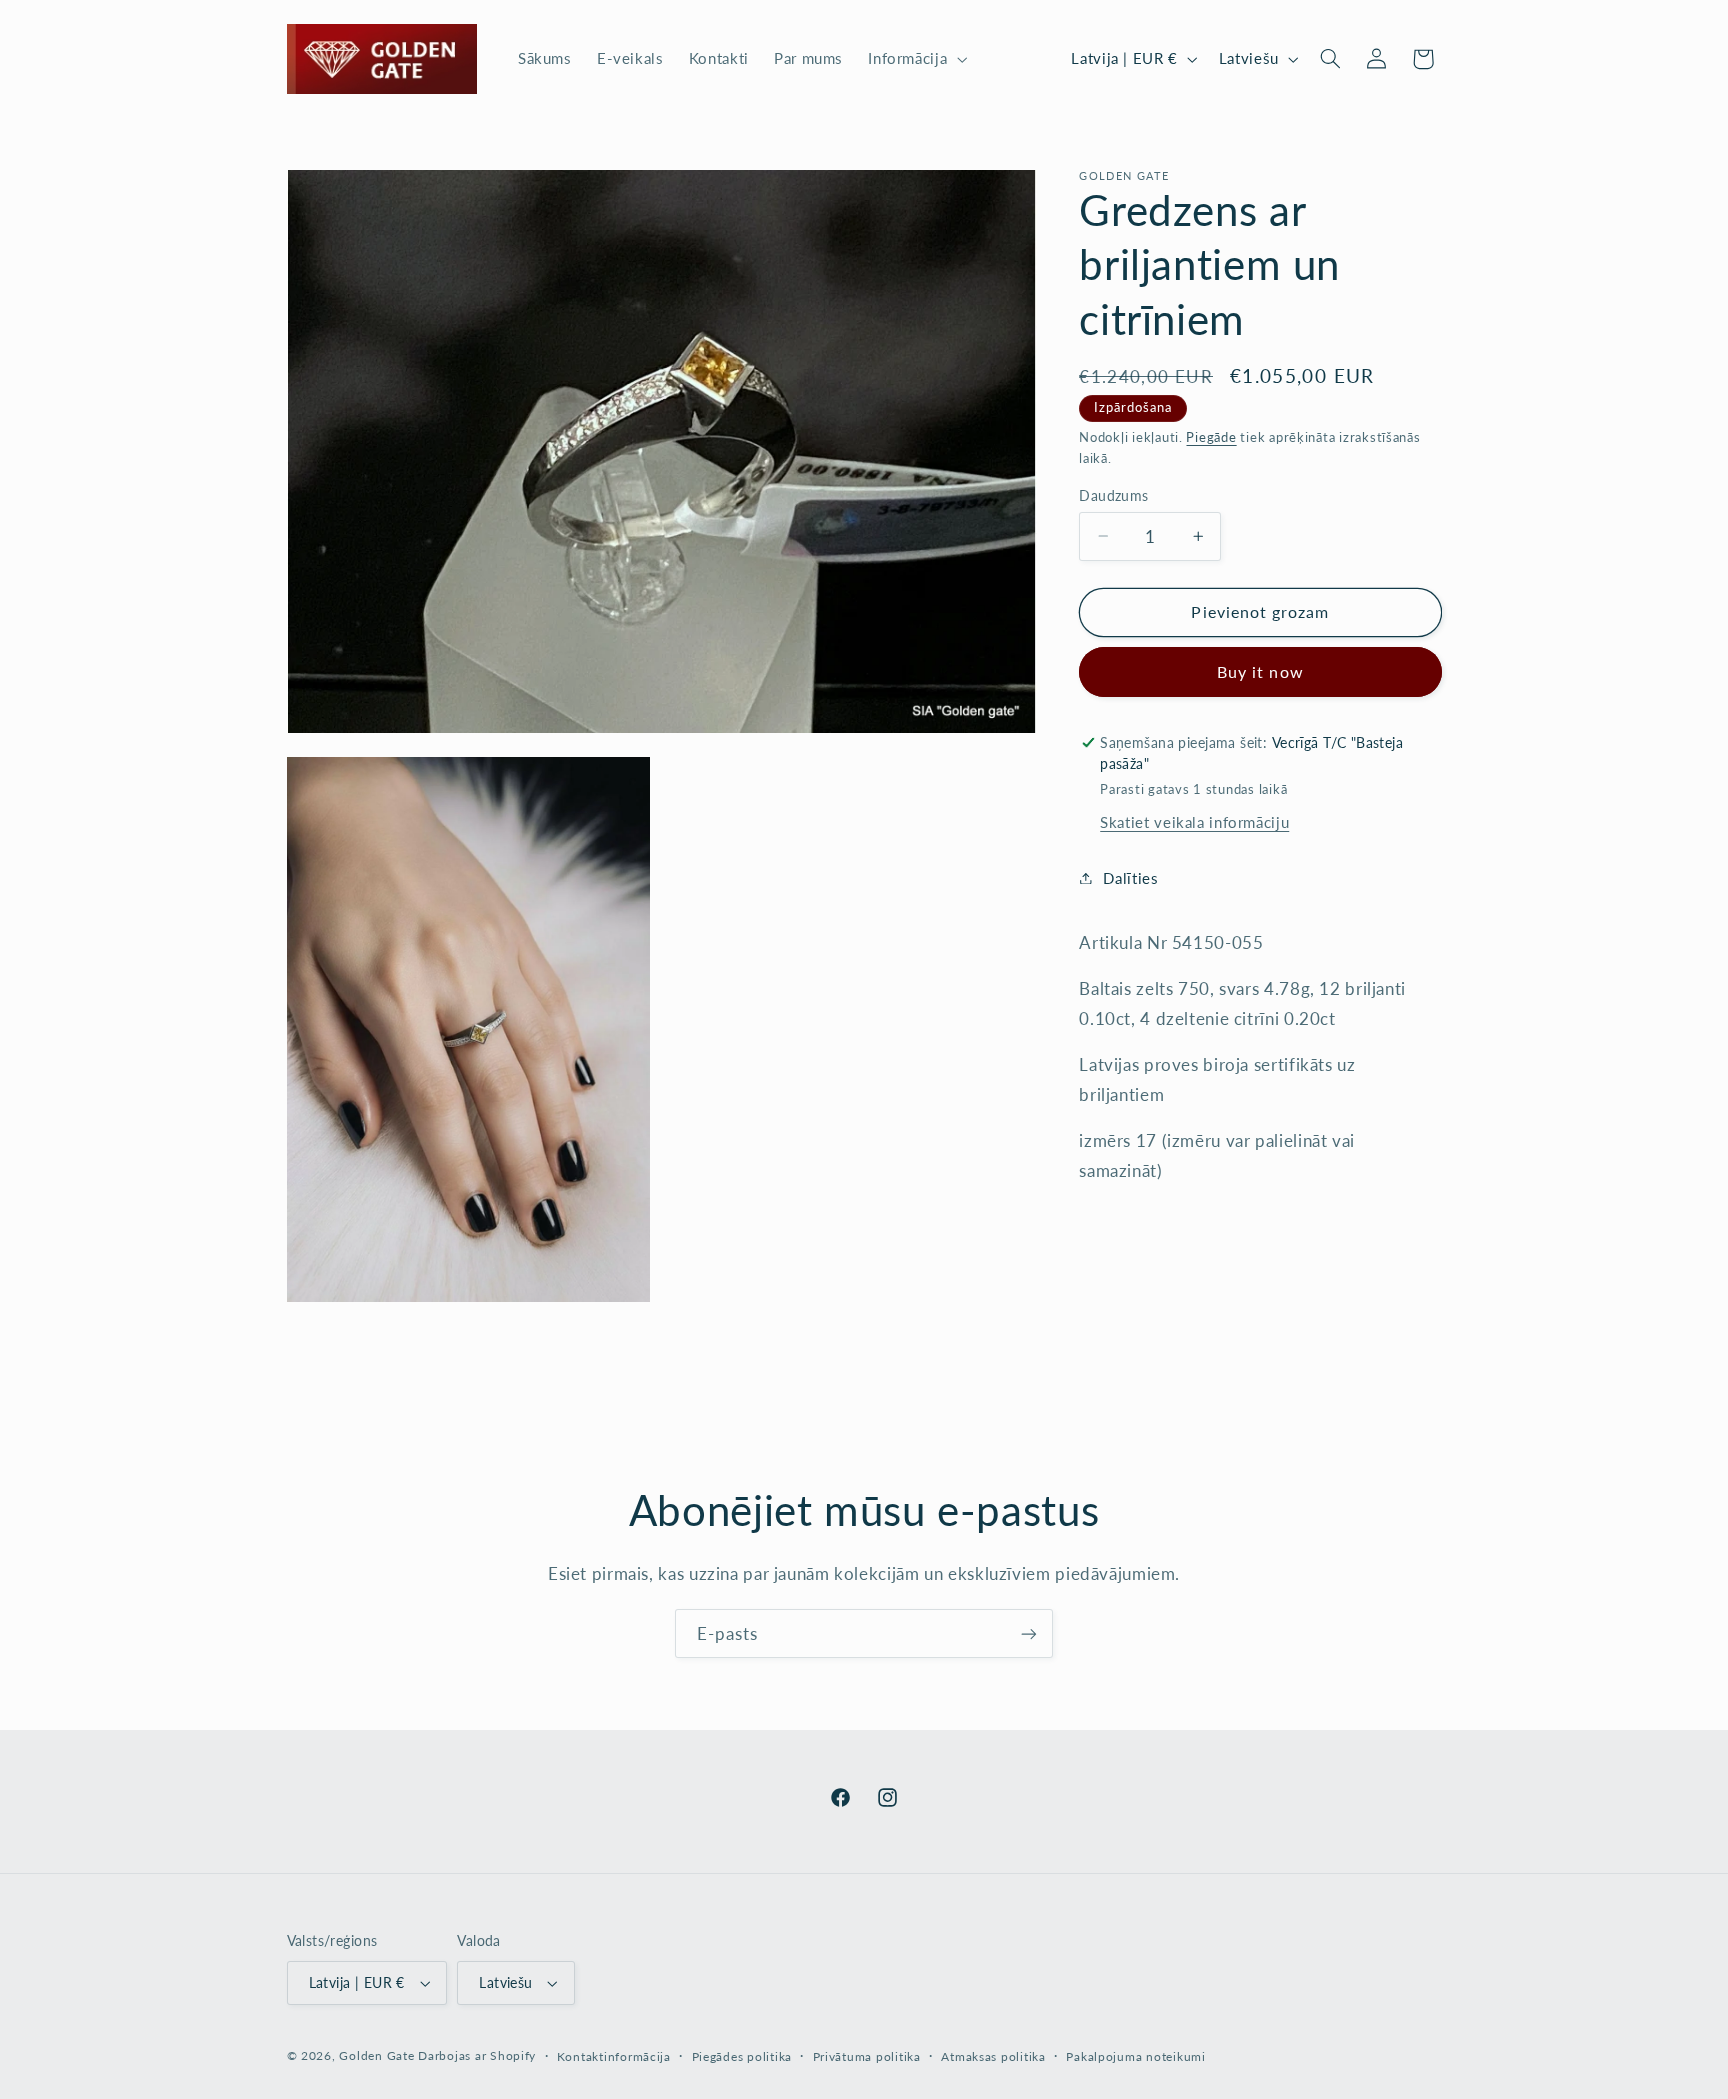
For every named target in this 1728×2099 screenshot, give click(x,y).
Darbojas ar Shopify (477, 2055)
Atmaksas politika (993, 2056)
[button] (916, 59)
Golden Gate (376, 2055)
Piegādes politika (742, 2056)
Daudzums (1113, 495)
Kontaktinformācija (614, 2056)
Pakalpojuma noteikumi (1135, 2056)
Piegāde (1211, 436)
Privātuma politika (867, 2056)
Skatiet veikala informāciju (1194, 822)
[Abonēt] (1029, 1633)
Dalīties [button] (1130, 877)
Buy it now (1260, 671)
